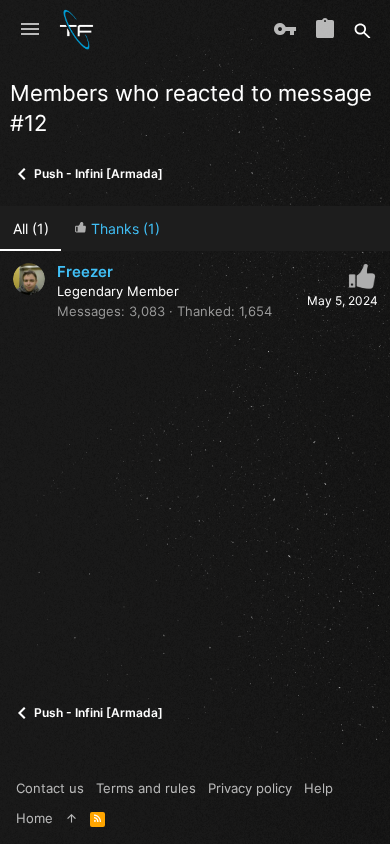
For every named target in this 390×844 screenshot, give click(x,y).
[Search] (362, 30)
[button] (30, 30)
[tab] (116, 228)
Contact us (50, 788)
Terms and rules (146, 788)
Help (318, 788)
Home (34, 818)
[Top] (71, 818)
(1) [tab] (31, 228)
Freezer (85, 271)
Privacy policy (250, 788)
